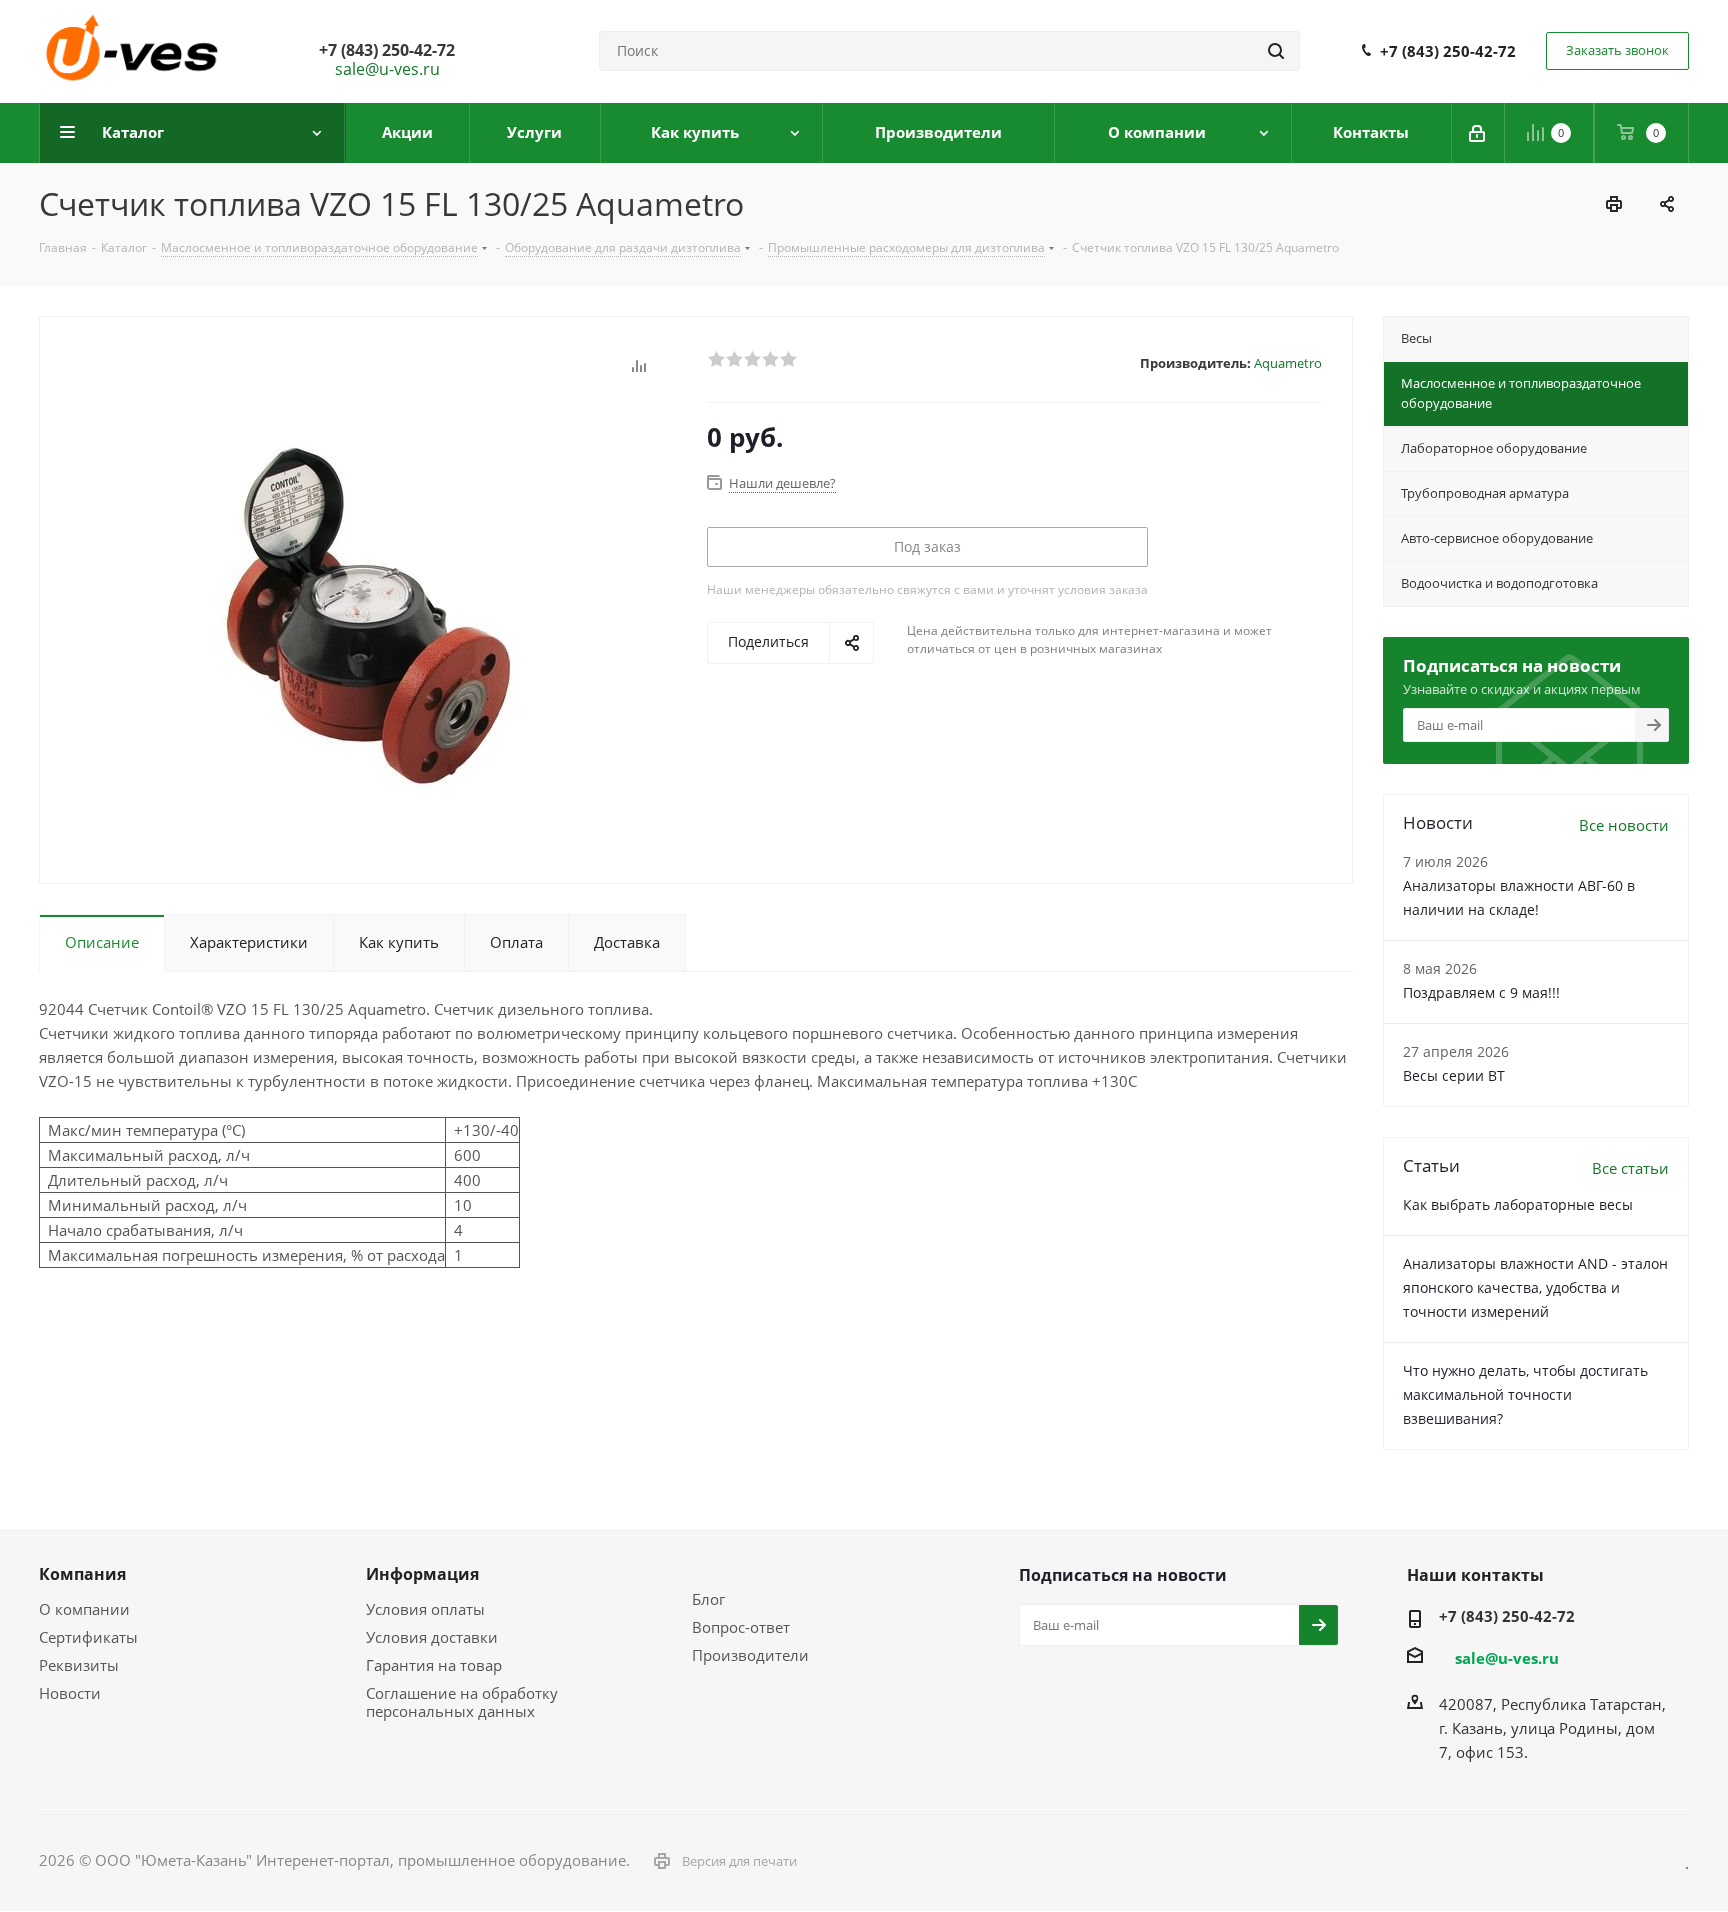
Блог (708, 1599)
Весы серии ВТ (1454, 1075)
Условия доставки (432, 1637)
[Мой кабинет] (1478, 133)
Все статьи (1630, 1168)
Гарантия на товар (434, 1665)
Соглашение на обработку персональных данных (462, 1702)
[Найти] (1276, 51)
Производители (750, 1655)
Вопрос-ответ (741, 1627)
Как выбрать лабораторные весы (1518, 1204)
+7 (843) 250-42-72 (1448, 51)
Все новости (1624, 825)
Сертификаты (88, 1637)
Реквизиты (79, 1665)
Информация (422, 1574)
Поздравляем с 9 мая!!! (1481, 992)
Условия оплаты (425, 1609)
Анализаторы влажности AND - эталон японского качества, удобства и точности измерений (1535, 1287)
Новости (70, 1693)
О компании (84, 1609)
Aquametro (1288, 363)
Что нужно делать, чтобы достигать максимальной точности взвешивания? (1525, 1394)
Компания (82, 1574)
